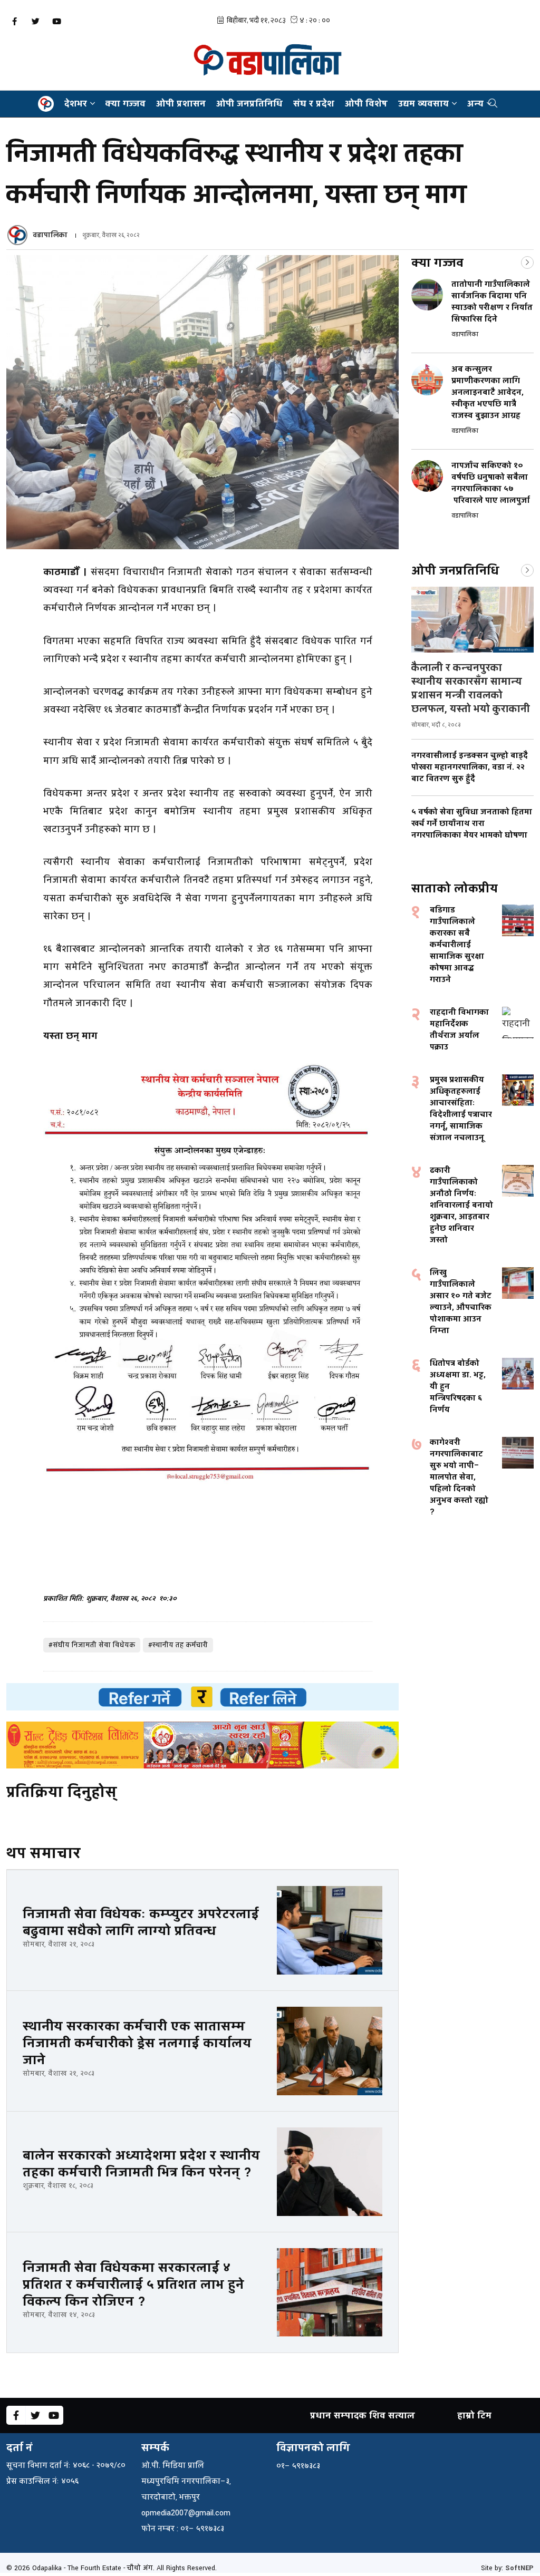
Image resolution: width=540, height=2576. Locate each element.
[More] (527, 261)
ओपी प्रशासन (181, 104)
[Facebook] (14, 21)
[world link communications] (202, 1697)
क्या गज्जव (126, 104)
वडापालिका (50, 235)
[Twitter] (35, 21)
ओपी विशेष (366, 104)
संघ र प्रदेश (314, 104)
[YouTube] (56, 21)
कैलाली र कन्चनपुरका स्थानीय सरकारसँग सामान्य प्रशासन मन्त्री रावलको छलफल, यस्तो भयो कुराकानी (471, 688)
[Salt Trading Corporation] (202, 1745)
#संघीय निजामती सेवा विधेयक (92, 1645)
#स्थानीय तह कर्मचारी (178, 1645)
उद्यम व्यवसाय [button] (423, 104)
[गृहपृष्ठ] (46, 104)
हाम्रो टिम (474, 2415)
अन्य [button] (475, 104)
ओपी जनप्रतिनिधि (249, 104)
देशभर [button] (76, 104)
